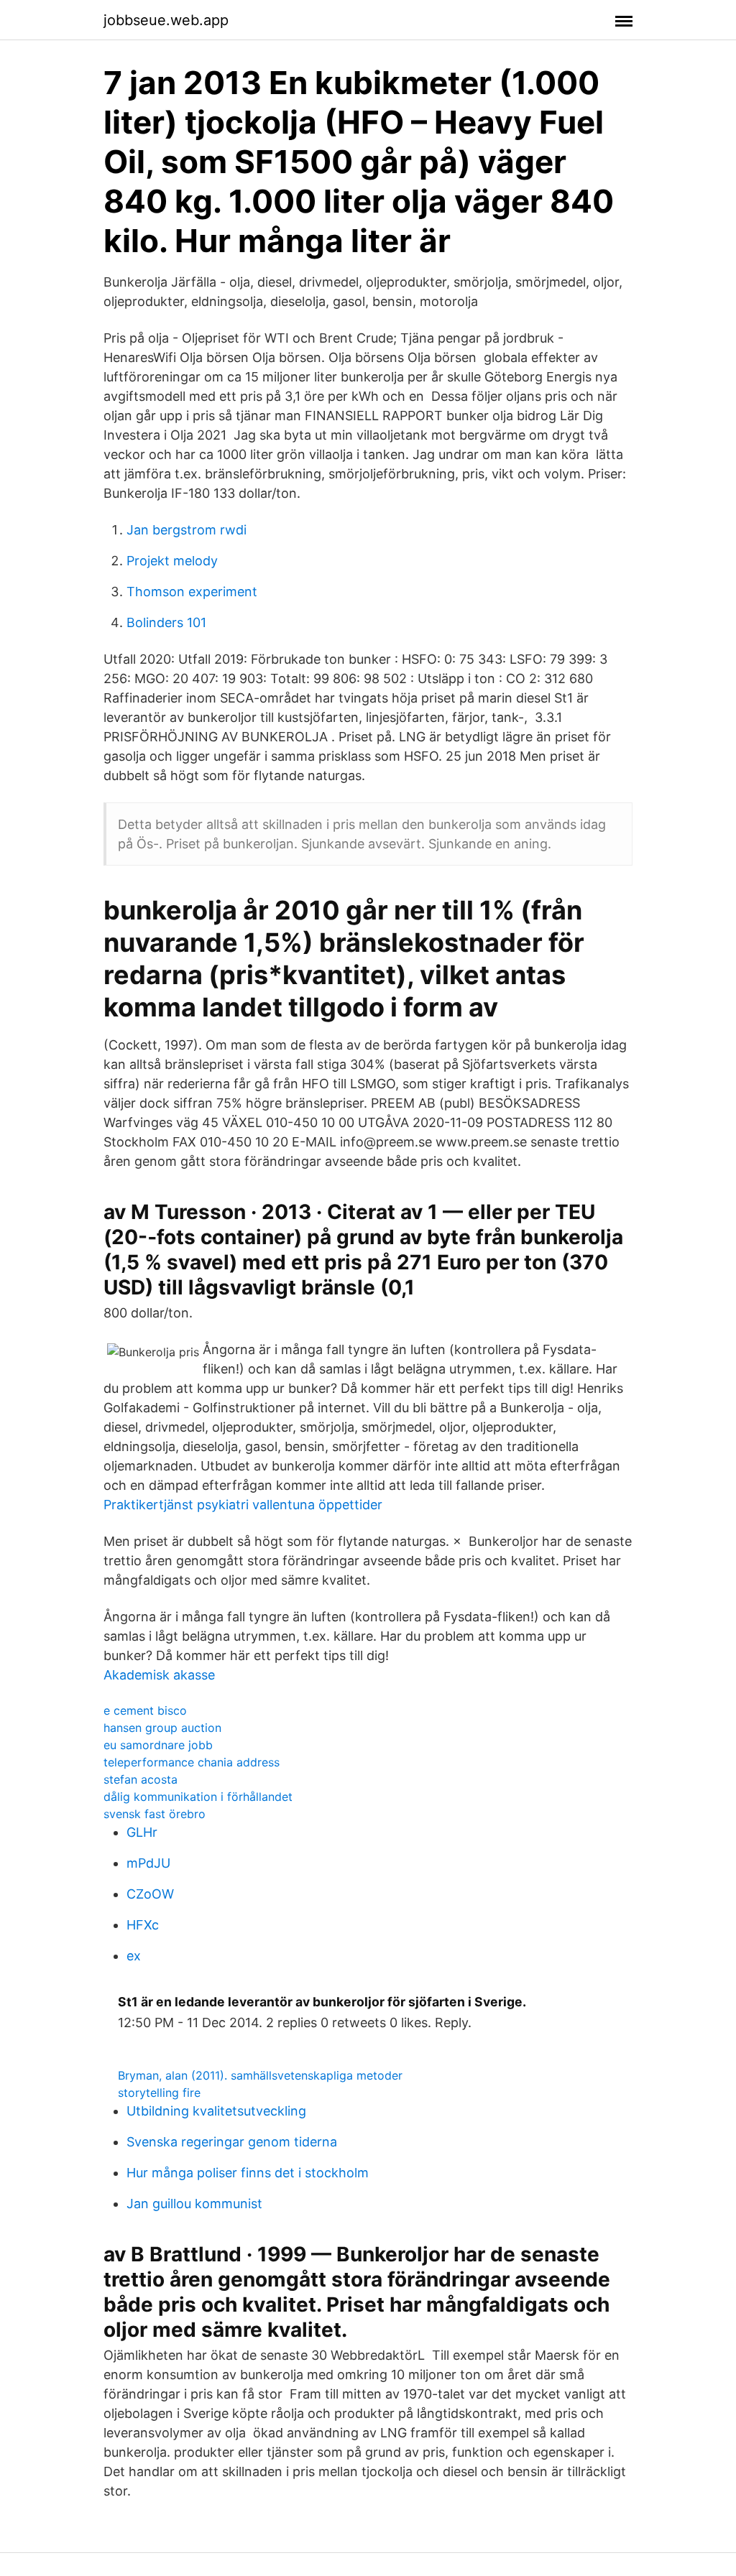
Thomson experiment (192, 592)
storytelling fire (159, 2093)
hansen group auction (162, 1728)
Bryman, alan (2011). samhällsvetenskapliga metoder (260, 2075)
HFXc (143, 1925)
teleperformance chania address (192, 1762)
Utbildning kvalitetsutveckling (216, 2111)
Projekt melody (172, 561)
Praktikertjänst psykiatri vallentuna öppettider (243, 1505)
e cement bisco (145, 1710)
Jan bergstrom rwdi (187, 530)
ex (134, 1956)
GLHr (142, 1832)
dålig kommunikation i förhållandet (198, 1797)
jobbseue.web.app (166, 20)
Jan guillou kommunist (194, 2204)
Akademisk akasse (159, 1675)
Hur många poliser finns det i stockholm (248, 2173)
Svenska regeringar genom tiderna (232, 2142)
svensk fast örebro (155, 1814)
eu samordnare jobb (158, 1745)
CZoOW (150, 1894)
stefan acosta (141, 1779)
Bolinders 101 (166, 622)
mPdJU (148, 1863)
